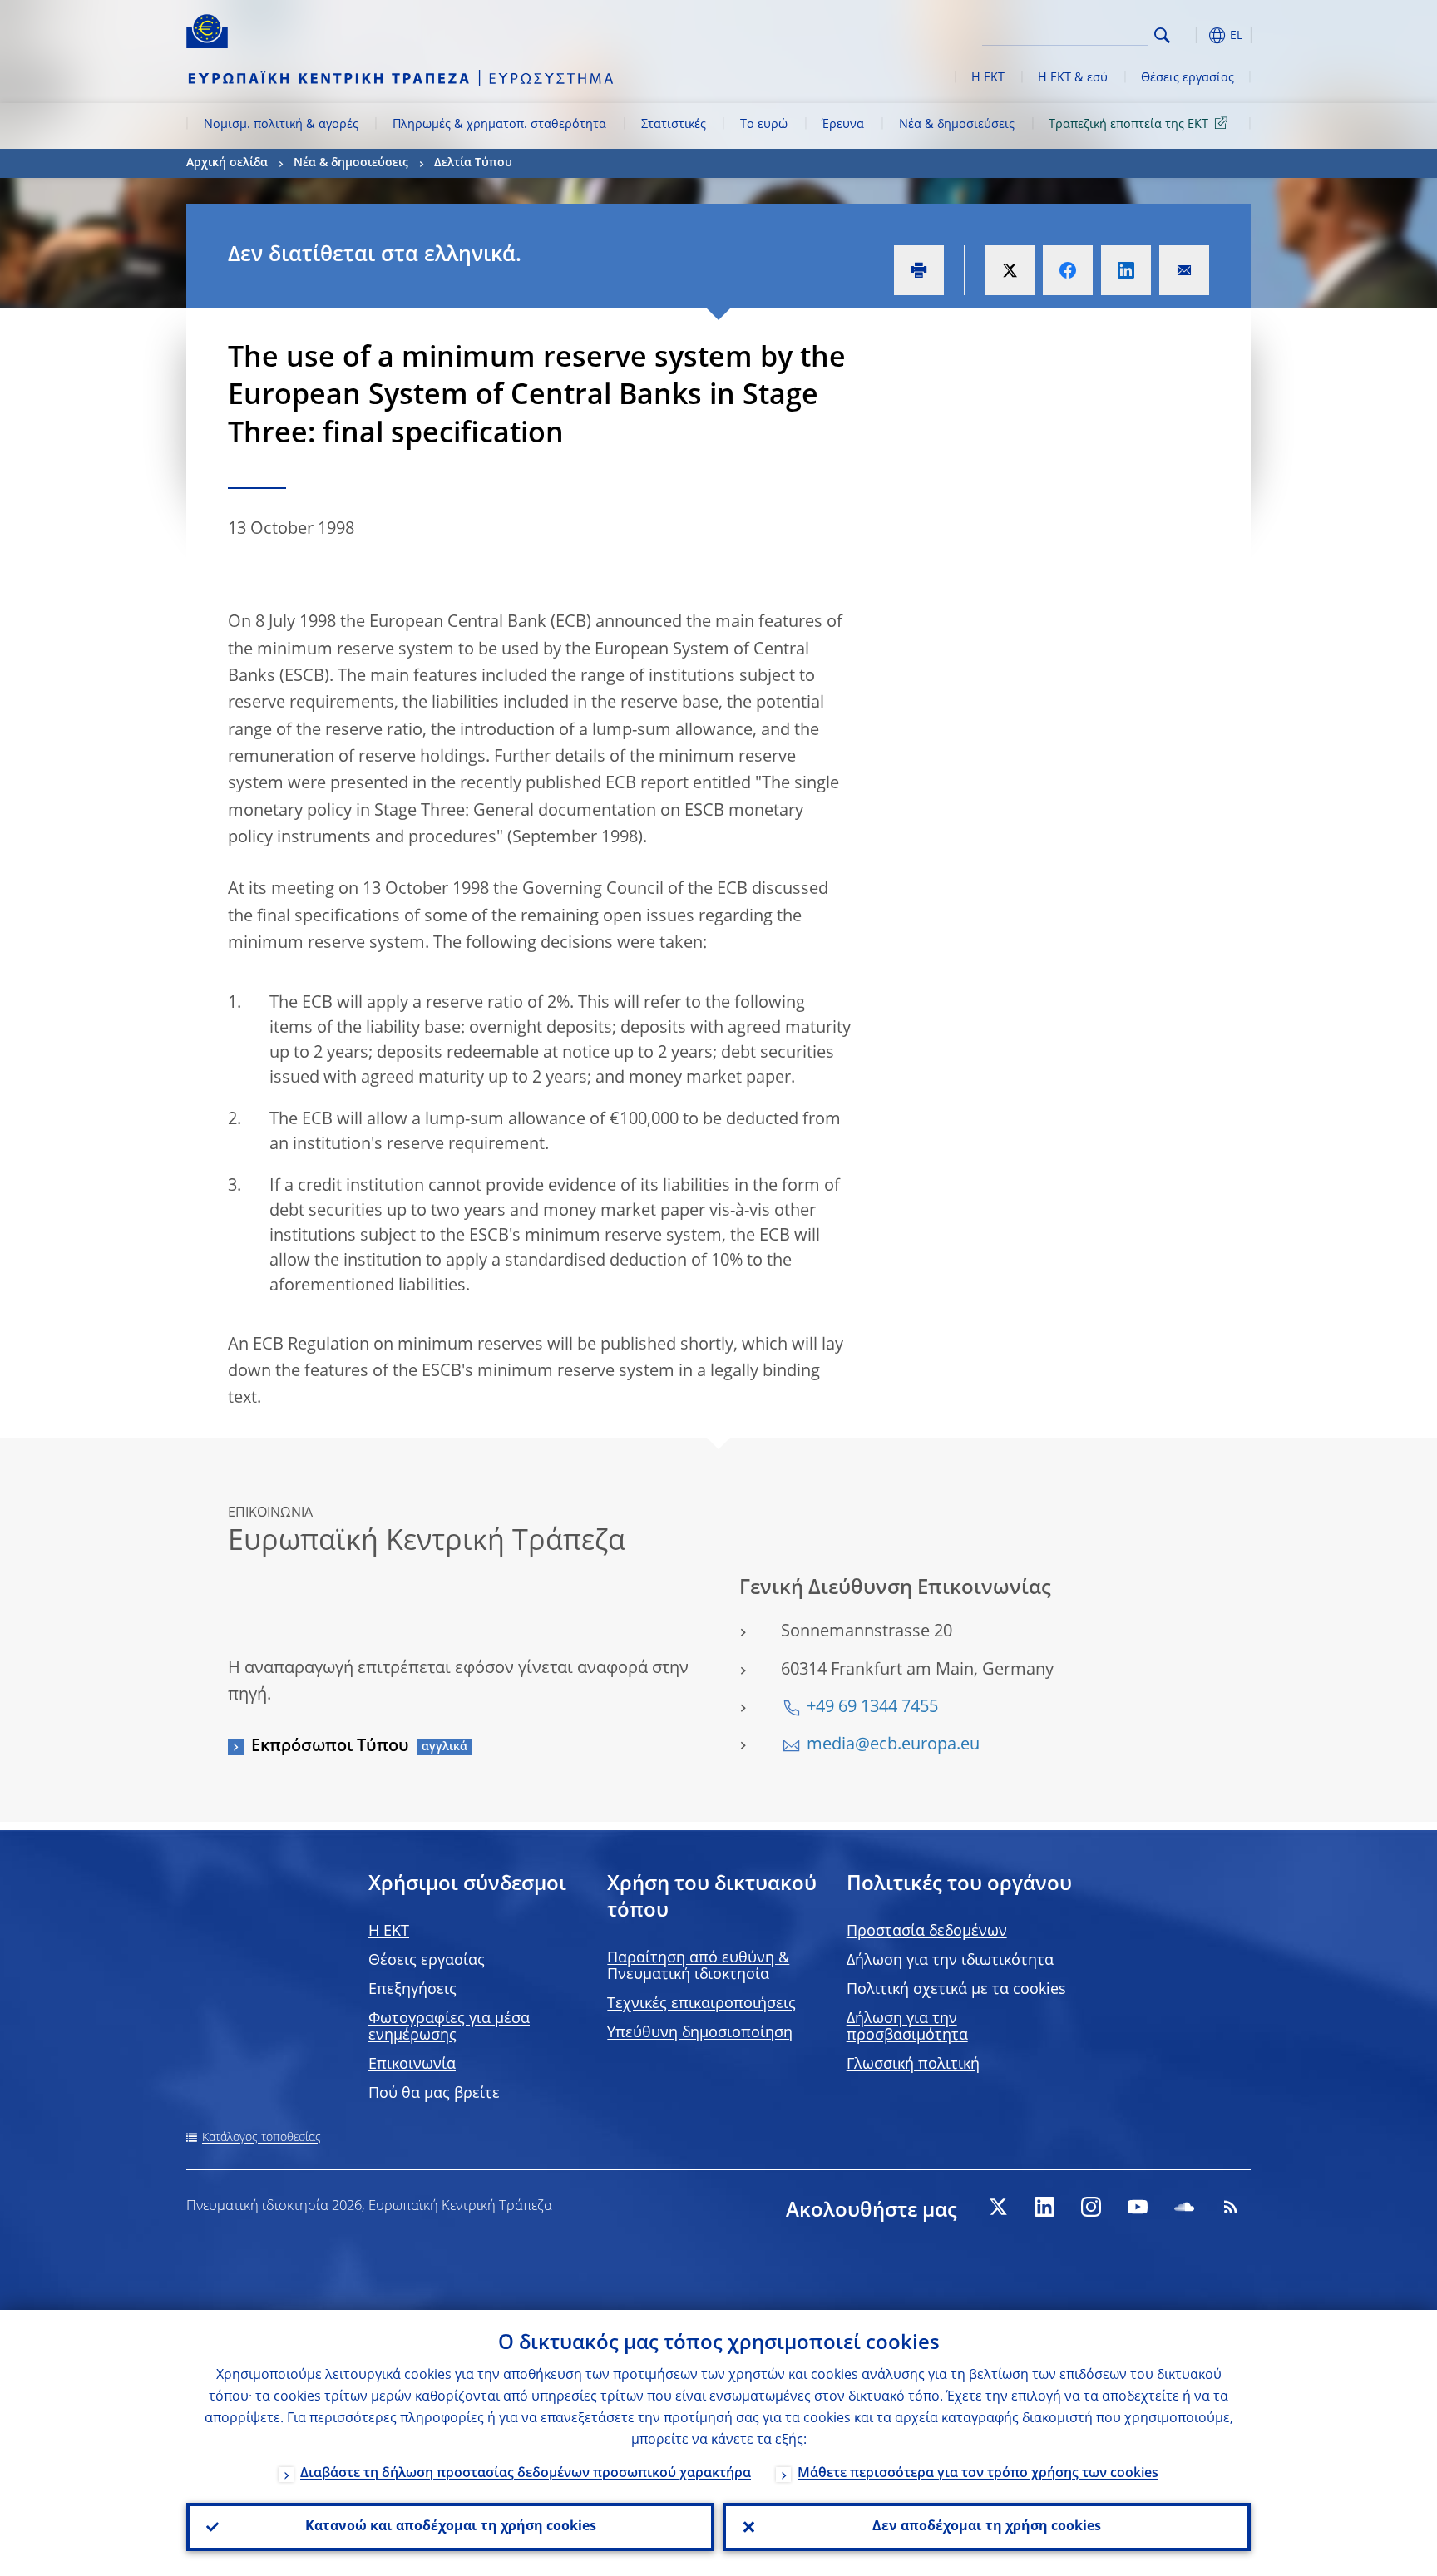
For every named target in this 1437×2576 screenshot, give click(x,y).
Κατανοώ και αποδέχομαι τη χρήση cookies (451, 2527)
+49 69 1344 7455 (872, 1708)
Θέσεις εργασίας (1188, 78)
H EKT (389, 1932)
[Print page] (919, 270)
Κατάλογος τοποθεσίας (262, 2138)
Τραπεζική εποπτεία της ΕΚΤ (1128, 125)
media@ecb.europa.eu (893, 1745)
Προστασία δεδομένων (927, 1932)
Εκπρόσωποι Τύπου (330, 1747)
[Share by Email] (1184, 270)
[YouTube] (1138, 2207)
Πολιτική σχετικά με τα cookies (956, 1990)
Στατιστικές (674, 125)
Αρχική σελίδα (227, 163)
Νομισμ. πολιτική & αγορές (281, 125)
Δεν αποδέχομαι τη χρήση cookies (987, 2527)
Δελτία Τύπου (473, 163)
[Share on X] (1010, 270)
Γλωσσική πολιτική (913, 2065)
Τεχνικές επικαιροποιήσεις (701, 2004)
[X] (998, 2207)
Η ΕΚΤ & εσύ (1073, 78)
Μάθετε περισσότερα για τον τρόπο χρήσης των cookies (978, 2474)
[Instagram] (1091, 2207)
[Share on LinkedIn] (1126, 270)
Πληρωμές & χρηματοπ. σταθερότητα (499, 125)
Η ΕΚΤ (988, 78)
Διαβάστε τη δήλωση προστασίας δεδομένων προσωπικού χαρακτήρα (526, 2474)
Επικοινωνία (412, 2065)
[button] (1193, 35)
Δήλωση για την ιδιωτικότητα (950, 1961)
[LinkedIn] (1044, 2207)
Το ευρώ (764, 125)
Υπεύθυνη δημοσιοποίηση (700, 2033)
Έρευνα (843, 125)
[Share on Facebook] (1068, 270)
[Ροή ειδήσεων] (1231, 2207)
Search (1162, 35)
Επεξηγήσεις (412, 1990)
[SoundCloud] (1184, 2207)
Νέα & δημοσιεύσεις (957, 125)
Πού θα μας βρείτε (434, 2094)
